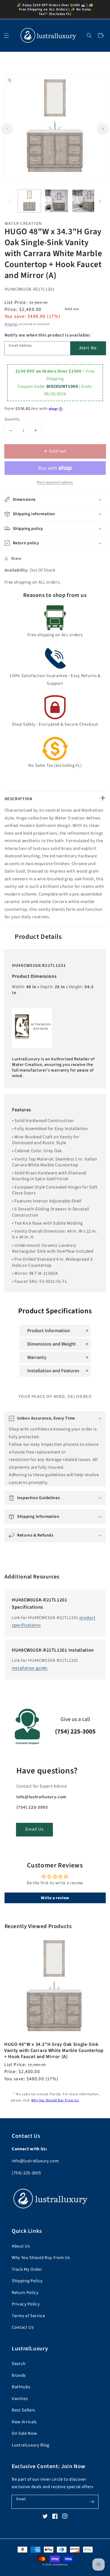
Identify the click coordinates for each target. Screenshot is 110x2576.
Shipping (11, 324)
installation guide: (30, 1668)
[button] (89, 35)
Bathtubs (21, 2387)
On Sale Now (24, 2433)
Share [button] (16, 558)
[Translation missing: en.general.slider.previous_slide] (7, 129)
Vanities (20, 2399)
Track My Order (27, 2269)
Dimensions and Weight (52, 1344)
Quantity (12, 419)
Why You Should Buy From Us (55, 2100)
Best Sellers (23, 2410)
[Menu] (6, 35)
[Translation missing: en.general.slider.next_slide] (103, 129)
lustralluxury (60, 2565)
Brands (19, 2375)
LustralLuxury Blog (31, 2445)
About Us (21, 2246)
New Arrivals (24, 2422)
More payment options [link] (55, 482)
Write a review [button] (55, 1898)
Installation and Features (53, 1371)
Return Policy (25, 2293)
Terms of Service (28, 2316)
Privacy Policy (26, 2304)
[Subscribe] (92, 2501)
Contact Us (23, 2327)
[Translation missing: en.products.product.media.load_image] (30, 201)
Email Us (35, 1829)
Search (19, 2364)
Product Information (49, 1331)
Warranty (37, 1357)
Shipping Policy (27, 2281)
